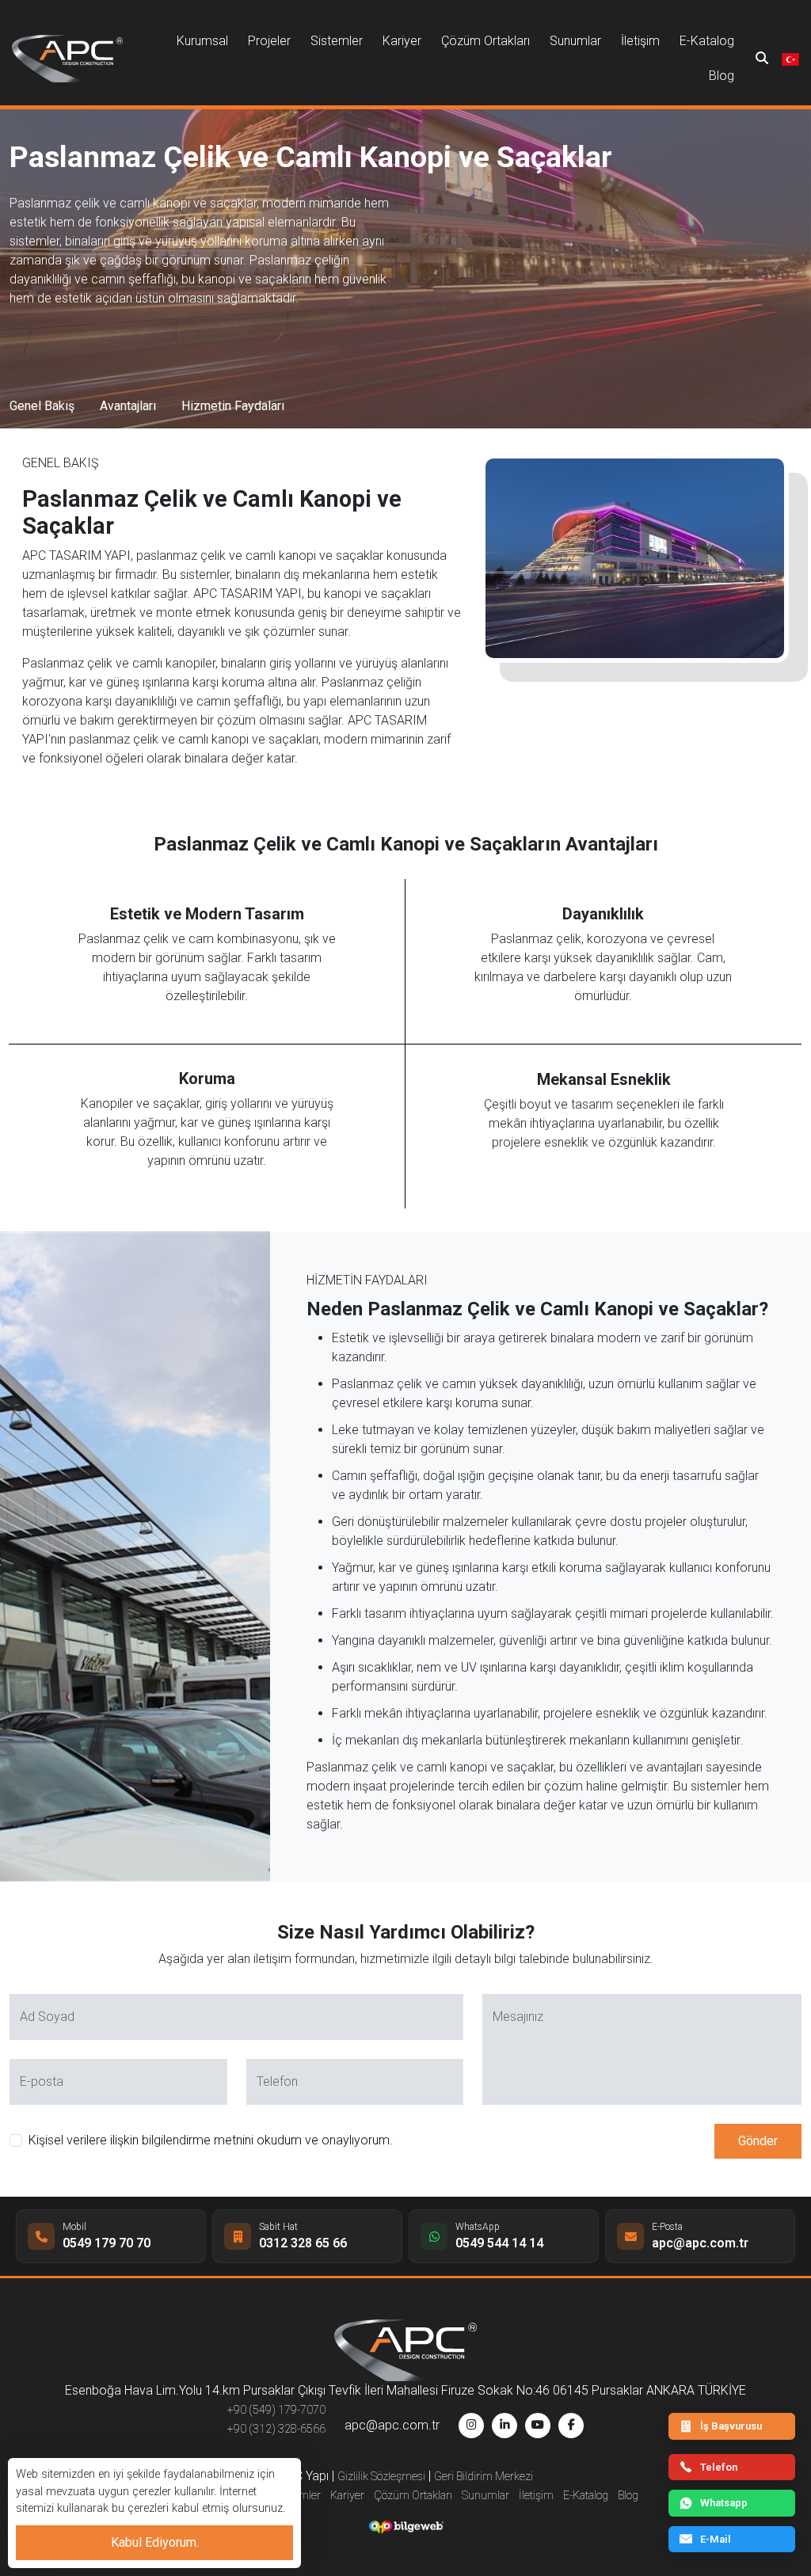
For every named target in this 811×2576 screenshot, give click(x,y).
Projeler (269, 41)
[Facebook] (571, 2426)
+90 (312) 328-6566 (276, 2429)
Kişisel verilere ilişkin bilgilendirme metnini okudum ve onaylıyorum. (211, 2140)
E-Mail (716, 2539)
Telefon (719, 2467)
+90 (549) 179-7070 (276, 2410)
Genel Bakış (42, 406)
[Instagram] (471, 2426)
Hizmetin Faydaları (233, 406)
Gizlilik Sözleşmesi (381, 2477)
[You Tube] (538, 2426)
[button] (790, 58)
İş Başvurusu (731, 2426)
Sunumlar (575, 41)
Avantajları (128, 406)
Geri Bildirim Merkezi (484, 2477)
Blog (722, 76)
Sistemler (337, 41)
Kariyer (402, 41)
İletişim (640, 41)
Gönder (758, 2141)
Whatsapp (724, 2503)
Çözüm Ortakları (485, 41)
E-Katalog (707, 41)
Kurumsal (202, 41)
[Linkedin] (504, 2426)
